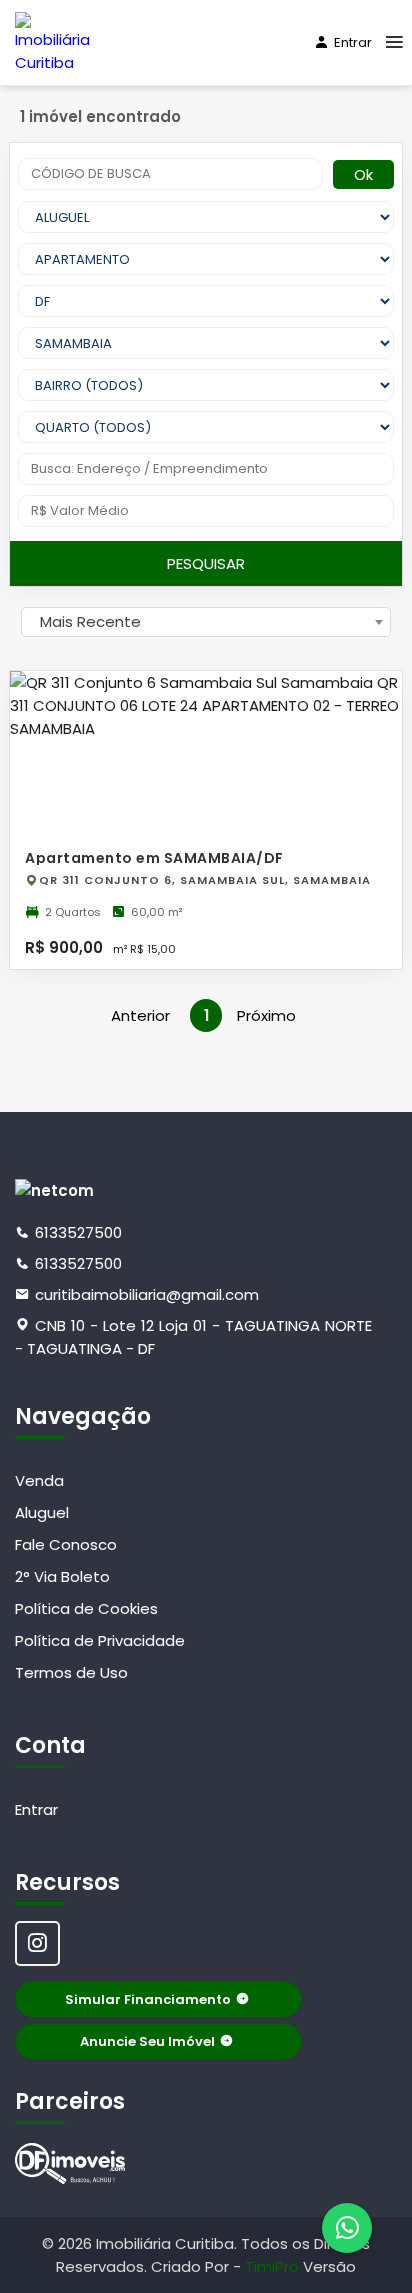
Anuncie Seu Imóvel (147, 2041)
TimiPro (274, 2266)
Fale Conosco (66, 1544)
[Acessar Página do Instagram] (37, 1943)
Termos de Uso (71, 1672)
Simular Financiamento (148, 1999)
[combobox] (206, 622)
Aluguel (42, 1512)
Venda (39, 1480)
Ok (363, 174)
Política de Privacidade (100, 1640)
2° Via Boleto (62, 1576)
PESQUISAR (206, 563)
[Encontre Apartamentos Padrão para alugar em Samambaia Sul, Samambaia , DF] (70, 2163)
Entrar (353, 42)
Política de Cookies (86, 1608)
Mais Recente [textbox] (90, 621)
